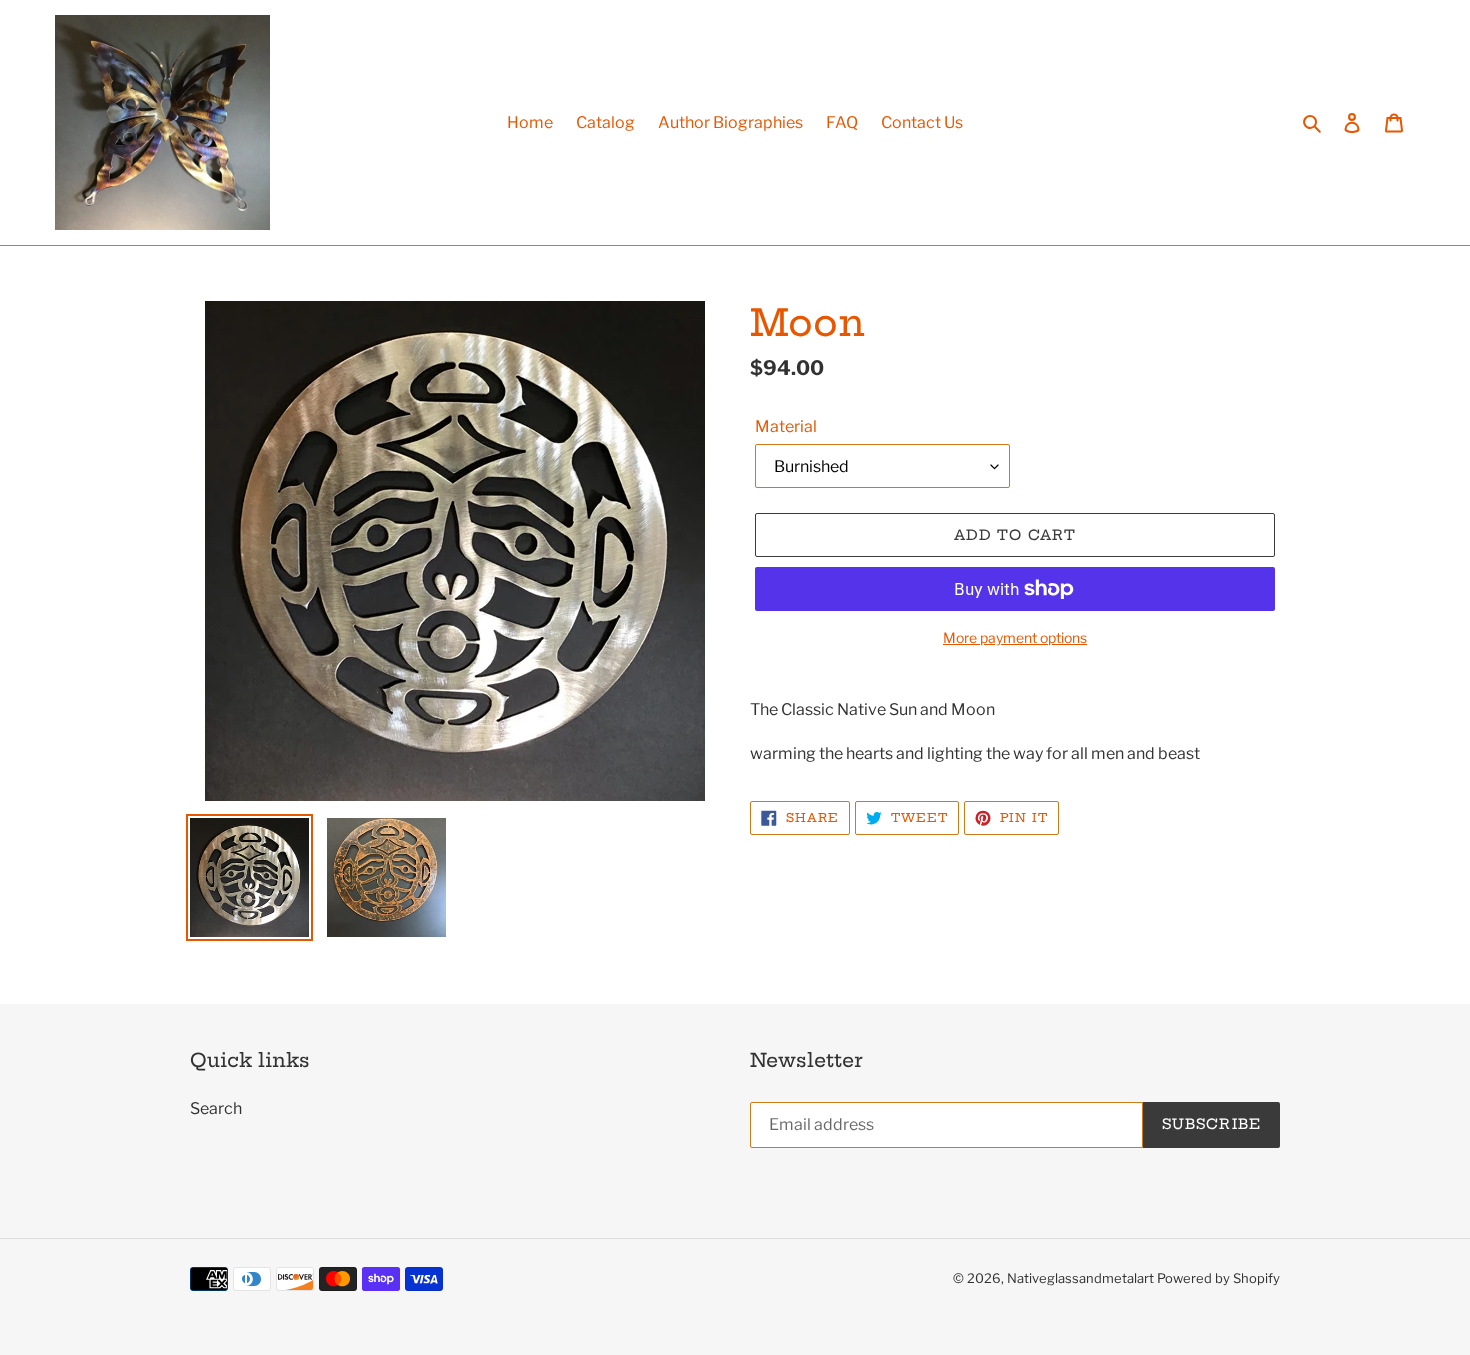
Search (216, 1108)
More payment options (1015, 637)
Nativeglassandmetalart (1080, 1278)
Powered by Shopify (1218, 1278)
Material (786, 426)
